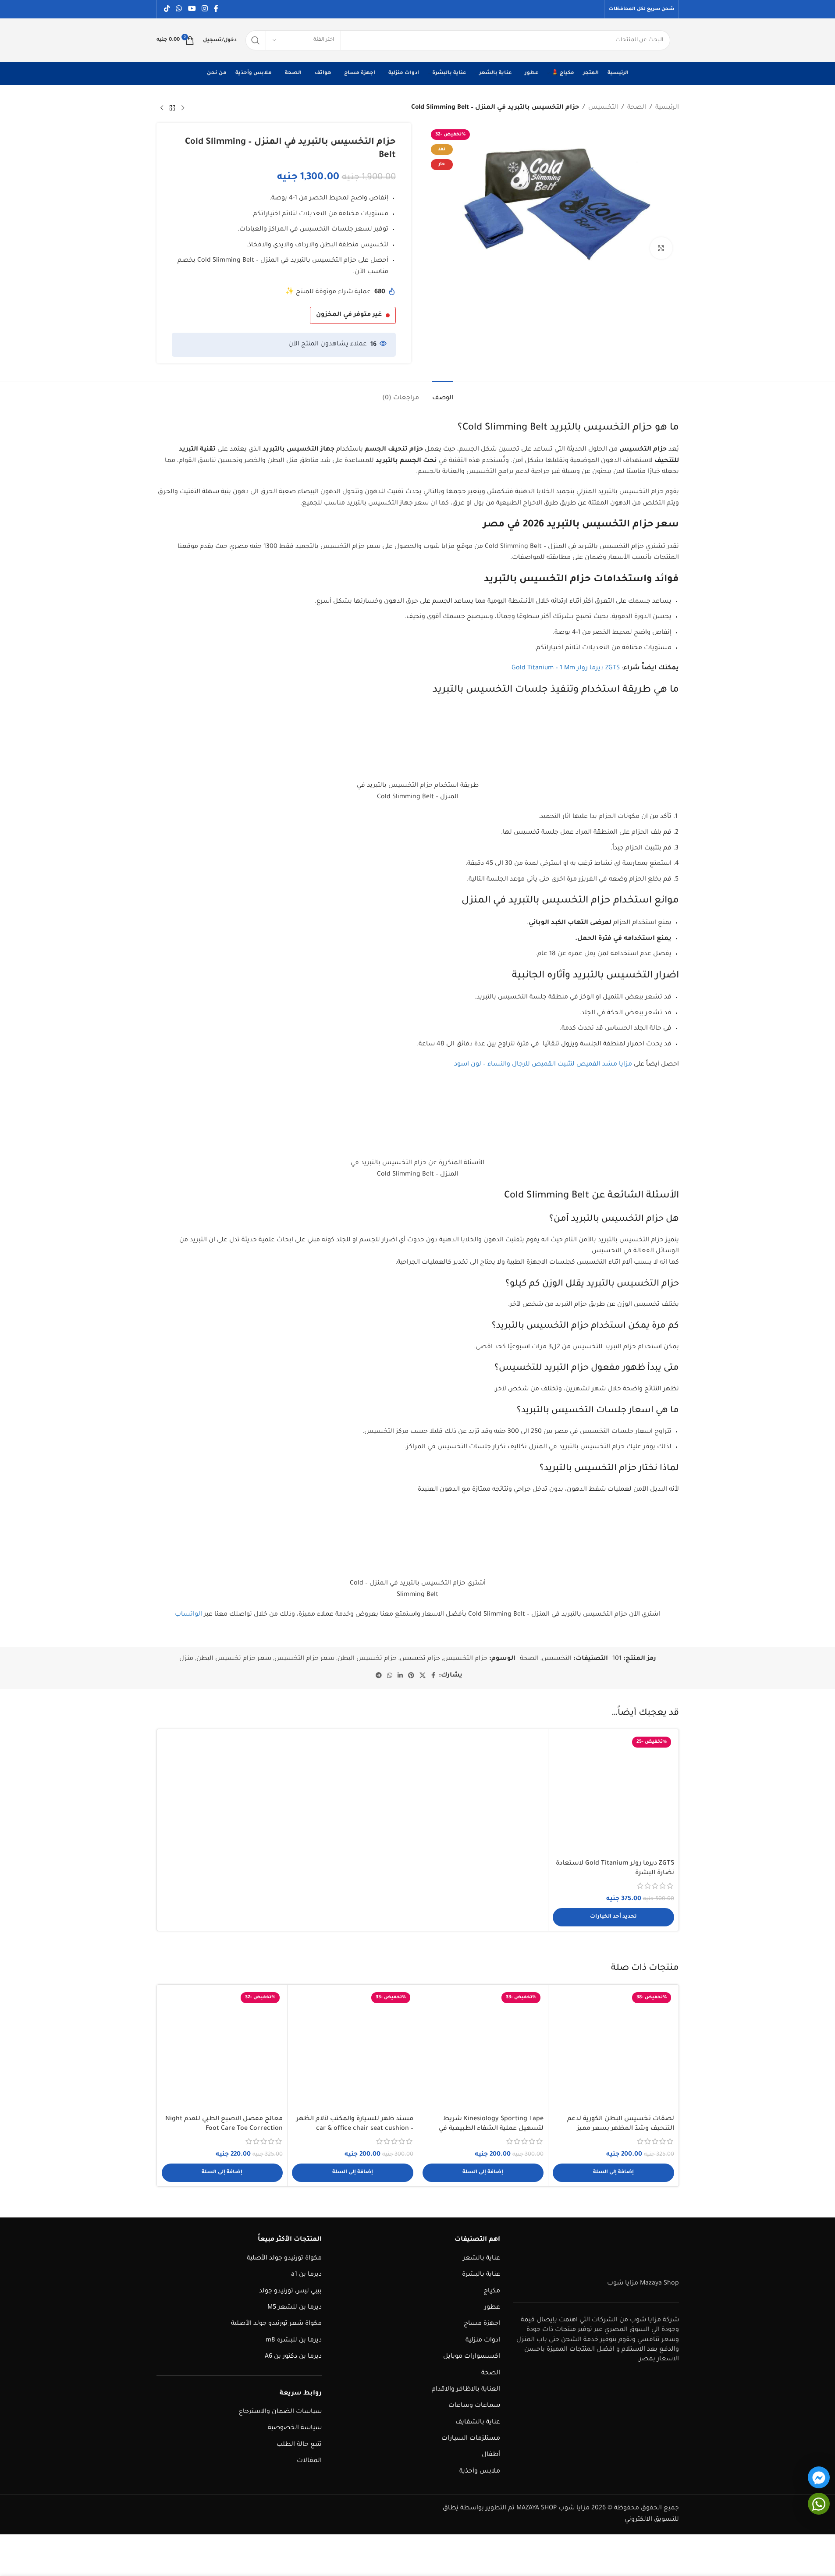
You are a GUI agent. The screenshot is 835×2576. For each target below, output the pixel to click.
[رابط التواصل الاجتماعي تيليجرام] (379, 1676)
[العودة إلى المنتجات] (172, 108)
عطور (492, 2308)
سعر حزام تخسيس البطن (234, 1659)
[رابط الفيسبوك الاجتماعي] (216, 9)
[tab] (443, 394)
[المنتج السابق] (183, 108)
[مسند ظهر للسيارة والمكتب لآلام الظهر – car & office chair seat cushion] (353, 2050)
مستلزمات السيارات (471, 2439)
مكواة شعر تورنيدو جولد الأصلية (276, 2324)
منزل (186, 1659)
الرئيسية (667, 108)
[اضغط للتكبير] (661, 248)
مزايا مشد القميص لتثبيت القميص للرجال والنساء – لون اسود (543, 1065)
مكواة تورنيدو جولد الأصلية (284, 2259)
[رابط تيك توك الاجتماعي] (167, 9)
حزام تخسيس (420, 1659)
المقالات (309, 2461)
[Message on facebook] (819, 2477)
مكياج (492, 2292)
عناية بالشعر (481, 2259)
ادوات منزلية (483, 2341)
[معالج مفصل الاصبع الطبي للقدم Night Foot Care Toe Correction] (222, 2050)
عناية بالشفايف (478, 2423)
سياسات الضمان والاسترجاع (280, 2412)
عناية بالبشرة (481, 2275)
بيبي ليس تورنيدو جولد (290, 2292)
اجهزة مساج (482, 2324)
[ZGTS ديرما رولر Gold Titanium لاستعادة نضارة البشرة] (613, 1794)
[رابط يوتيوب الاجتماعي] (192, 9)
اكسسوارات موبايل (472, 2357)
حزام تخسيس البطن (367, 1659)
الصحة (637, 108)
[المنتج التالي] (162, 108)
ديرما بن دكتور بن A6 (293, 2357)
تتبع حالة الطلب (299, 2445)
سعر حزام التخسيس (304, 1659)
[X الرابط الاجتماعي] (423, 1676)
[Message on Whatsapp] (819, 2504)
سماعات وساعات (474, 2406)
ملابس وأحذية (480, 2472)
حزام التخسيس (465, 1659)
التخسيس (603, 108)
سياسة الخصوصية (295, 2428)
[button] (613, 2173)
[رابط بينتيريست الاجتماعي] (411, 1676)
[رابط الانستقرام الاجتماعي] (204, 9)
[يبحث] (256, 40)
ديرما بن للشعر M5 (295, 2308)
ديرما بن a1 (306, 2275)
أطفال (491, 2455)
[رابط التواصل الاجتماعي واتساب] (179, 9)
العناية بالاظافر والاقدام (466, 2390)
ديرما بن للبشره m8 (294, 2341)
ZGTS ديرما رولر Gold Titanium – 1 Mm (566, 668)
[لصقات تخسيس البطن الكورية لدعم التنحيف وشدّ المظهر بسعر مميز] (613, 2050)
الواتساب (188, 1615)
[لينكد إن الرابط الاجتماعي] (400, 1676)
